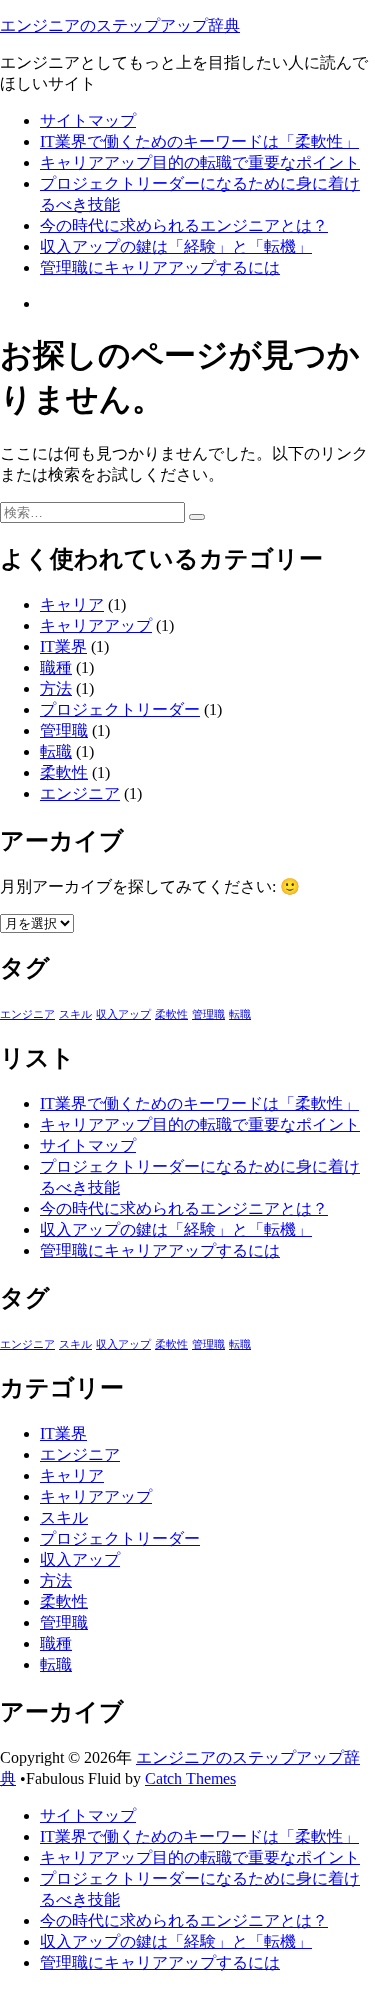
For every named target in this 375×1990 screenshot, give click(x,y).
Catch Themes (190, 1778)
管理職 (64, 730)
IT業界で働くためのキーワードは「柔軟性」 (199, 141)
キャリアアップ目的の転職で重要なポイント (200, 162)
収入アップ (123, 1014)
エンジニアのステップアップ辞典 (120, 25)
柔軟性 (64, 772)
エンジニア (80, 793)
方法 (56, 688)
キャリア (72, 604)
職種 (56, 667)
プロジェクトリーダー (120, 709)
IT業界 (63, 646)
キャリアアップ (96, 625)
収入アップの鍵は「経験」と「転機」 (176, 246)
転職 (56, 751)
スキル (75, 1014)
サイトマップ (88, 120)
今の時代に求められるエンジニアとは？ (184, 225)
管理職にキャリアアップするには (160, 267)
